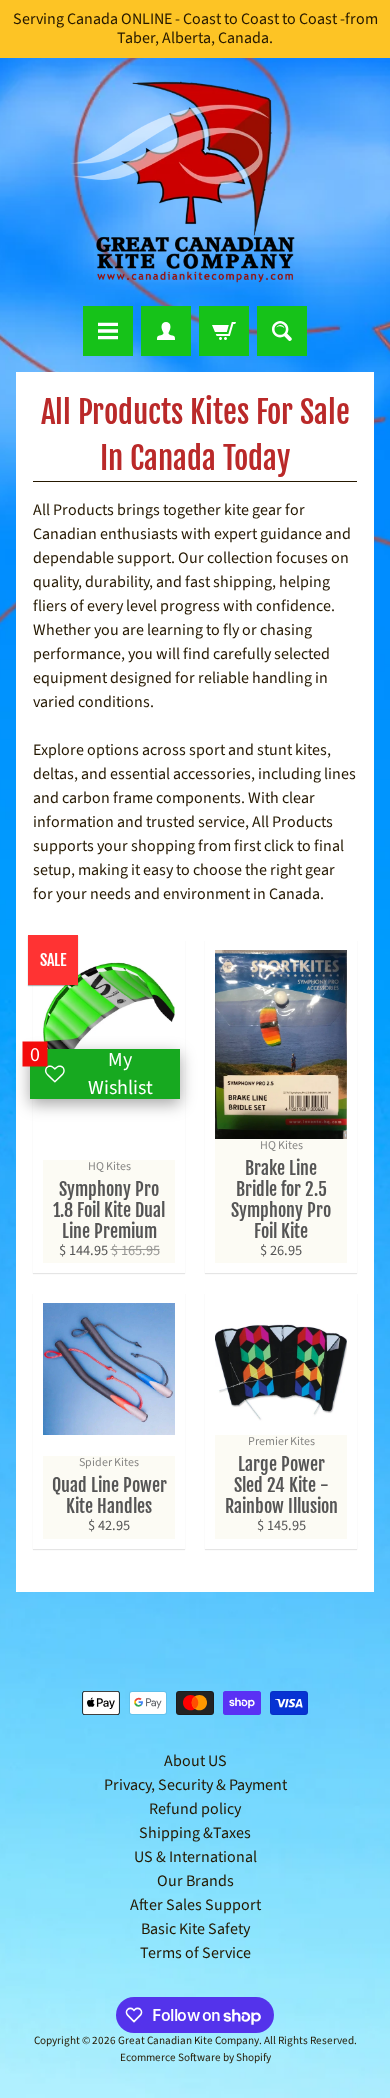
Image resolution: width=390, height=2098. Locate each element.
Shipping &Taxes (195, 1833)
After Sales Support (195, 1905)
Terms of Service (195, 1953)
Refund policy (195, 1809)
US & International (195, 1857)
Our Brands (195, 1881)
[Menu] (108, 331)
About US (195, 1761)
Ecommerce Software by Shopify (195, 2057)
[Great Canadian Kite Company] (195, 182)
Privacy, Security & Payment (195, 1785)
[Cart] (224, 331)
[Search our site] (282, 331)
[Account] (166, 331)
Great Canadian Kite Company (188, 2040)
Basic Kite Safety (195, 1929)
